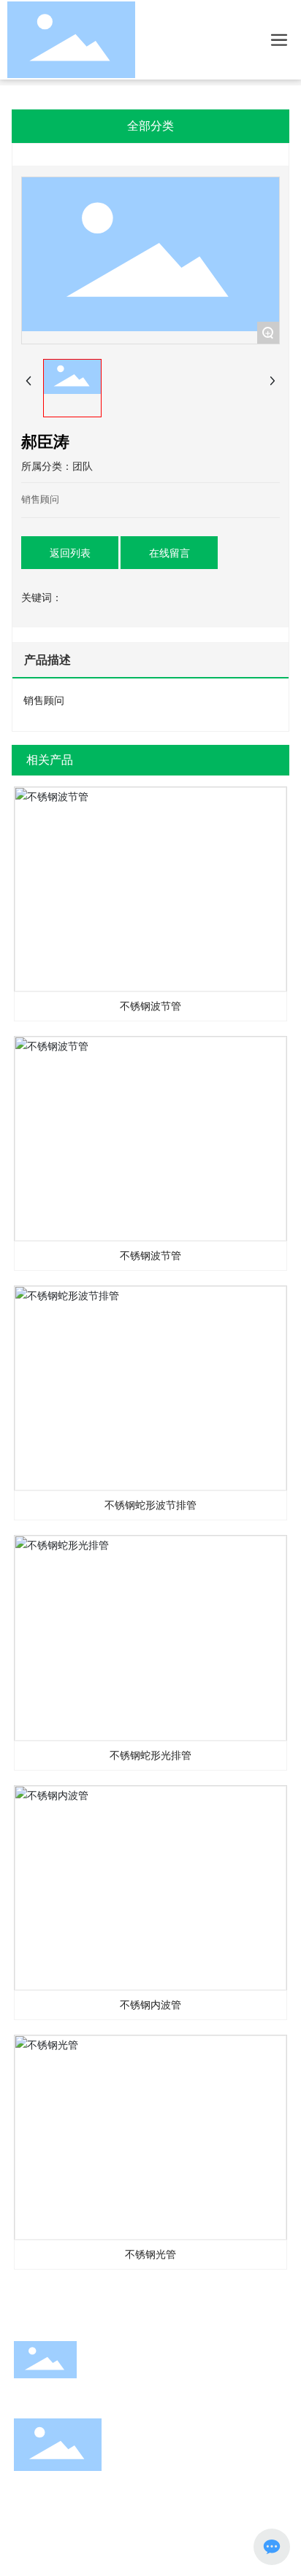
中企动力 (85, 2549)
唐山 (119, 2549)
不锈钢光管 (150, 2138)
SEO (145, 2549)
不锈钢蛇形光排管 (150, 1639)
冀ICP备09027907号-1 (62, 2528)
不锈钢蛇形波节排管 (150, 1388)
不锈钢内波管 (150, 1888)
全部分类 (150, 126)
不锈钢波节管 (150, 889)
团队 (83, 466)
